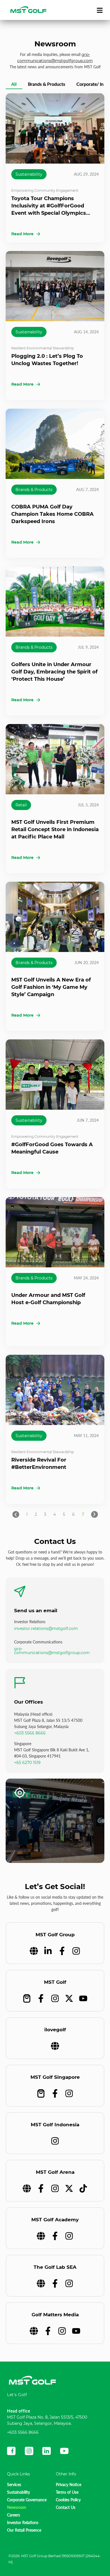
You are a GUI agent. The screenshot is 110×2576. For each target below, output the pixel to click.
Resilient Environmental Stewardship (43, 348)
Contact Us (66, 2507)
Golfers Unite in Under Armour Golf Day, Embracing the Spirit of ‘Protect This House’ (54, 672)
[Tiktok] (83, 2188)
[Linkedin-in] (48, 1951)
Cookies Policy (68, 2500)
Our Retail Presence (24, 2530)
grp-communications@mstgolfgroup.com (52, 1651)
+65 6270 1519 (27, 1763)
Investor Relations (23, 2522)
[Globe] (34, 1951)
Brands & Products (34, 490)
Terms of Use (67, 2492)
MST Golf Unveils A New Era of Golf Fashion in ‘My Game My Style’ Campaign (51, 987)
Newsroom (17, 2507)
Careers (14, 2515)
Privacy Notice (69, 2485)
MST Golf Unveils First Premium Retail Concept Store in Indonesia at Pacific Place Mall (55, 829)
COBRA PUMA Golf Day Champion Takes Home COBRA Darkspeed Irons (52, 514)
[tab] (14, 85)
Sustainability (29, 174)
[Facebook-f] (62, 1951)
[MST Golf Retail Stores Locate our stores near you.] (55, 1821)
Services (14, 2485)
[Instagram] (76, 1951)
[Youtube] (83, 1998)
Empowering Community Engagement (45, 190)
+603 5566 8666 (30, 1733)
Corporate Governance (27, 2500)
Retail (21, 805)
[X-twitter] (69, 1998)
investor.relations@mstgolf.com (46, 1629)
